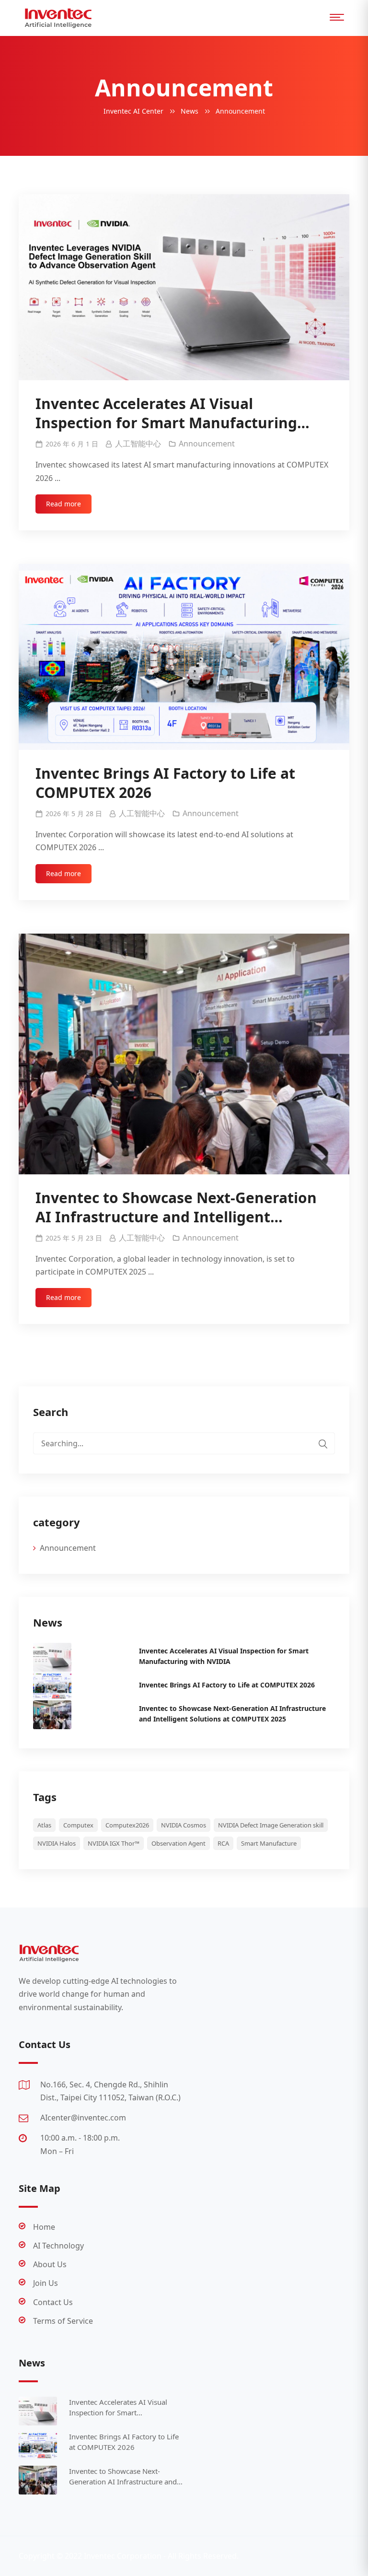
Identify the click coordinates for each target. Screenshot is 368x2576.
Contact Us (53, 2302)
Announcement (207, 444)
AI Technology (58, 2246)
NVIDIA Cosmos (184, 1825)
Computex (78, 1825)
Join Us (46, 2283)
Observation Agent (178, 1843)
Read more (63, 504)
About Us (50, 2264)
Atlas (44, 1825)
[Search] (323, 1443)
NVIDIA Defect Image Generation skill (271, 1825)
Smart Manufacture (269, 1843)
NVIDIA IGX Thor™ (114, 1843)
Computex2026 (127, 1825)
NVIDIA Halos (57, 1843)
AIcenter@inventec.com (83, 2118)
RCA (223, 1843)
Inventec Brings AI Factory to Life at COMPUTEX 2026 (165, 783)
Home (44, 2227)
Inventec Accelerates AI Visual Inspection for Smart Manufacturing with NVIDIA (166, 413)
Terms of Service (63, 2321)
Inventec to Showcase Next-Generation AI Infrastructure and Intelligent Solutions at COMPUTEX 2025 (176, 1207)
